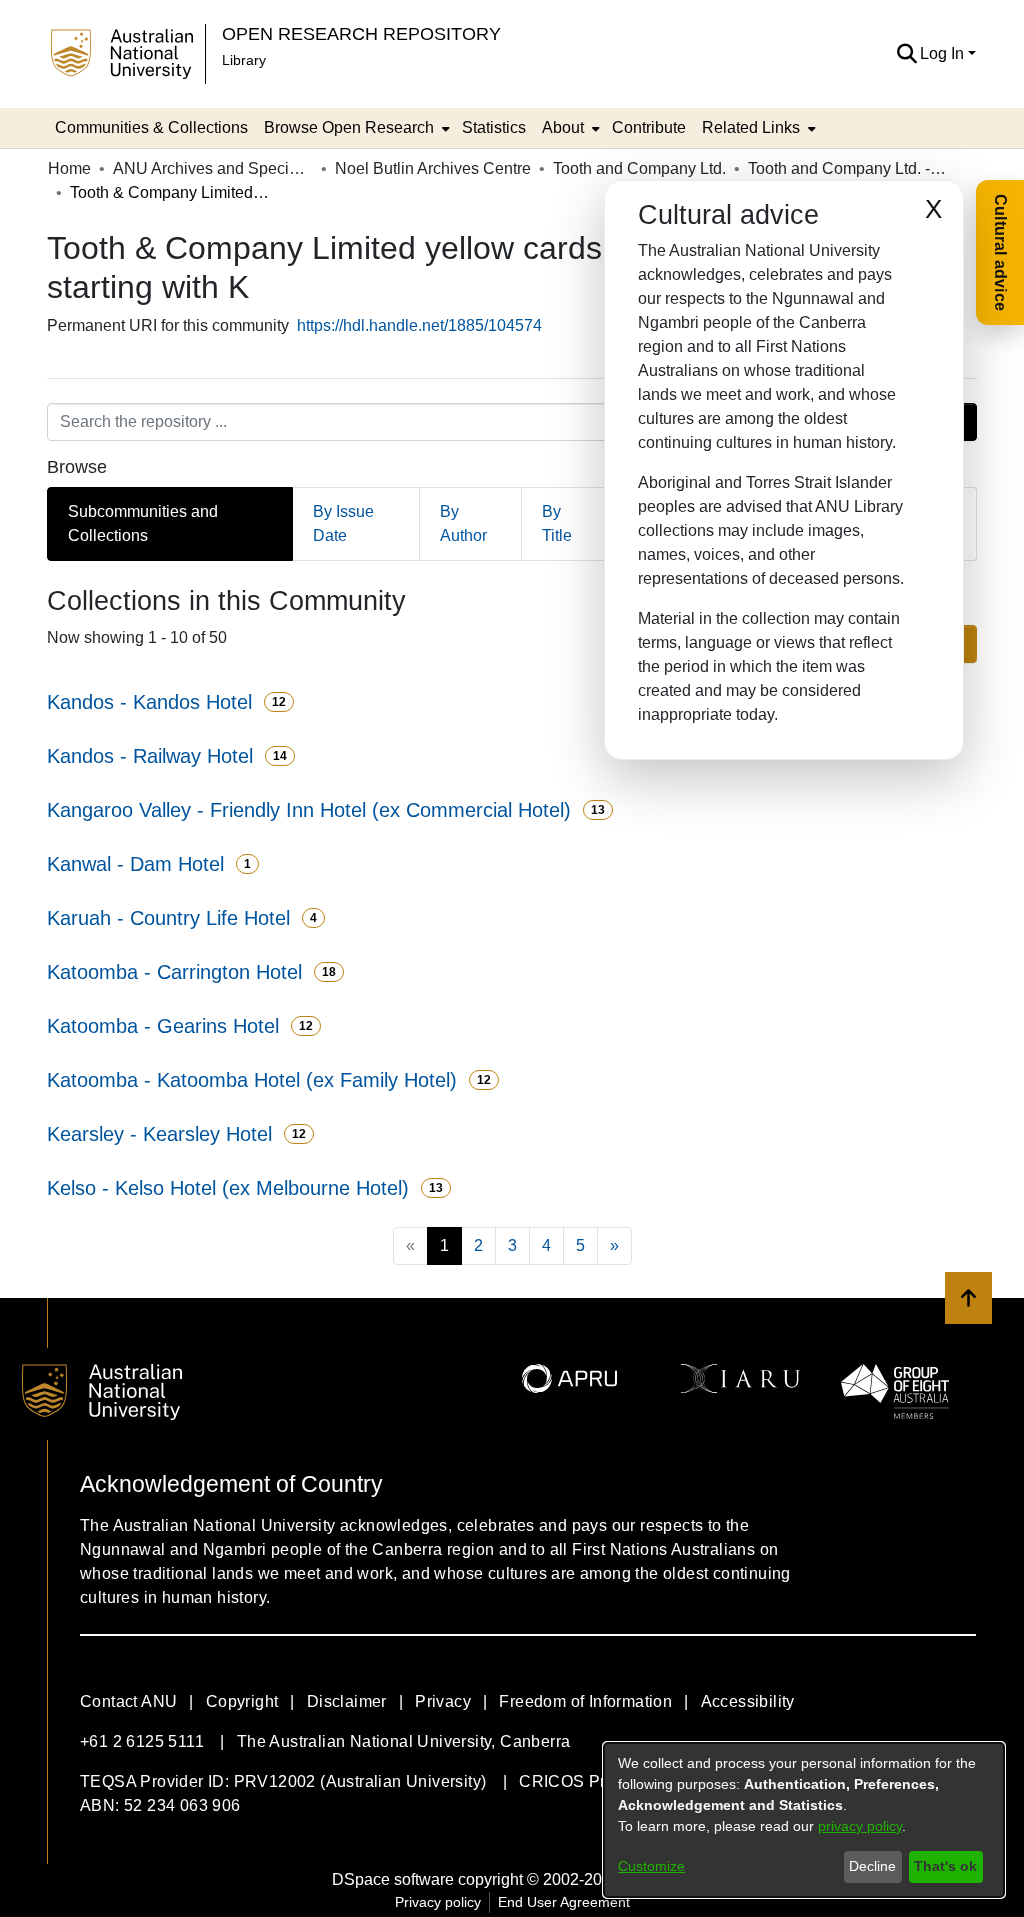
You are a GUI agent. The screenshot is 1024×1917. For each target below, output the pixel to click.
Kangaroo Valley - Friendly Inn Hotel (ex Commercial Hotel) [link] (309, 810)
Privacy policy (438, 1902)
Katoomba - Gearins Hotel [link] (163, 1026)
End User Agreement (564, 1902)
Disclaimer (347, 1701)
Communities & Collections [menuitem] (151, 127)
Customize (651, 1866)
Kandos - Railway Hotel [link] (150, 756)
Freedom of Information (585, 1701)
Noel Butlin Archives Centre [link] (433, 168)
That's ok (945, 1866)
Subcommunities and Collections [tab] (143, 523)
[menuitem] (355, 128)
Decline (872, 1866)
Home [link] (69, 168)
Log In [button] (944, 53)
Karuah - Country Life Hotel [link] (168, 918)
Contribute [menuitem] (649, 127)
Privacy (443, 1701)
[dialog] (804, 1820)
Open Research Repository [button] (361, 33)
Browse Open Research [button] (349, 127)
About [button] (563, 127)
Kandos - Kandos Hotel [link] (149, 702)
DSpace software (393, 1879)
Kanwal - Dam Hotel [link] (135, 864)
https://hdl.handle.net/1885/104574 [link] (419, 325)
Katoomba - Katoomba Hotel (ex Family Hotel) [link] (252, 1080)
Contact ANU (128, 1701)
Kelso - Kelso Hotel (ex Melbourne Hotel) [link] (228, 1188)
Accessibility (748, 1701)
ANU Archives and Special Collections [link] (213, 168)
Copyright (242, 1701)
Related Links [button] (751, 127)
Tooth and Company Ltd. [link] (639, 168)
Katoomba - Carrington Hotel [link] (174, 972)
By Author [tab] (463, 523)
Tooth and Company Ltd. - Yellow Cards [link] (848, 168)
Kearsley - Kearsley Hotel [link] (159, 1134)
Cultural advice (1000, 252)
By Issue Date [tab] (343, 523)
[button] (906, 54)
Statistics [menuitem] (494, 127)
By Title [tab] (557, 523)
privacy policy (860, 1826)
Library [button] (244, 60)
